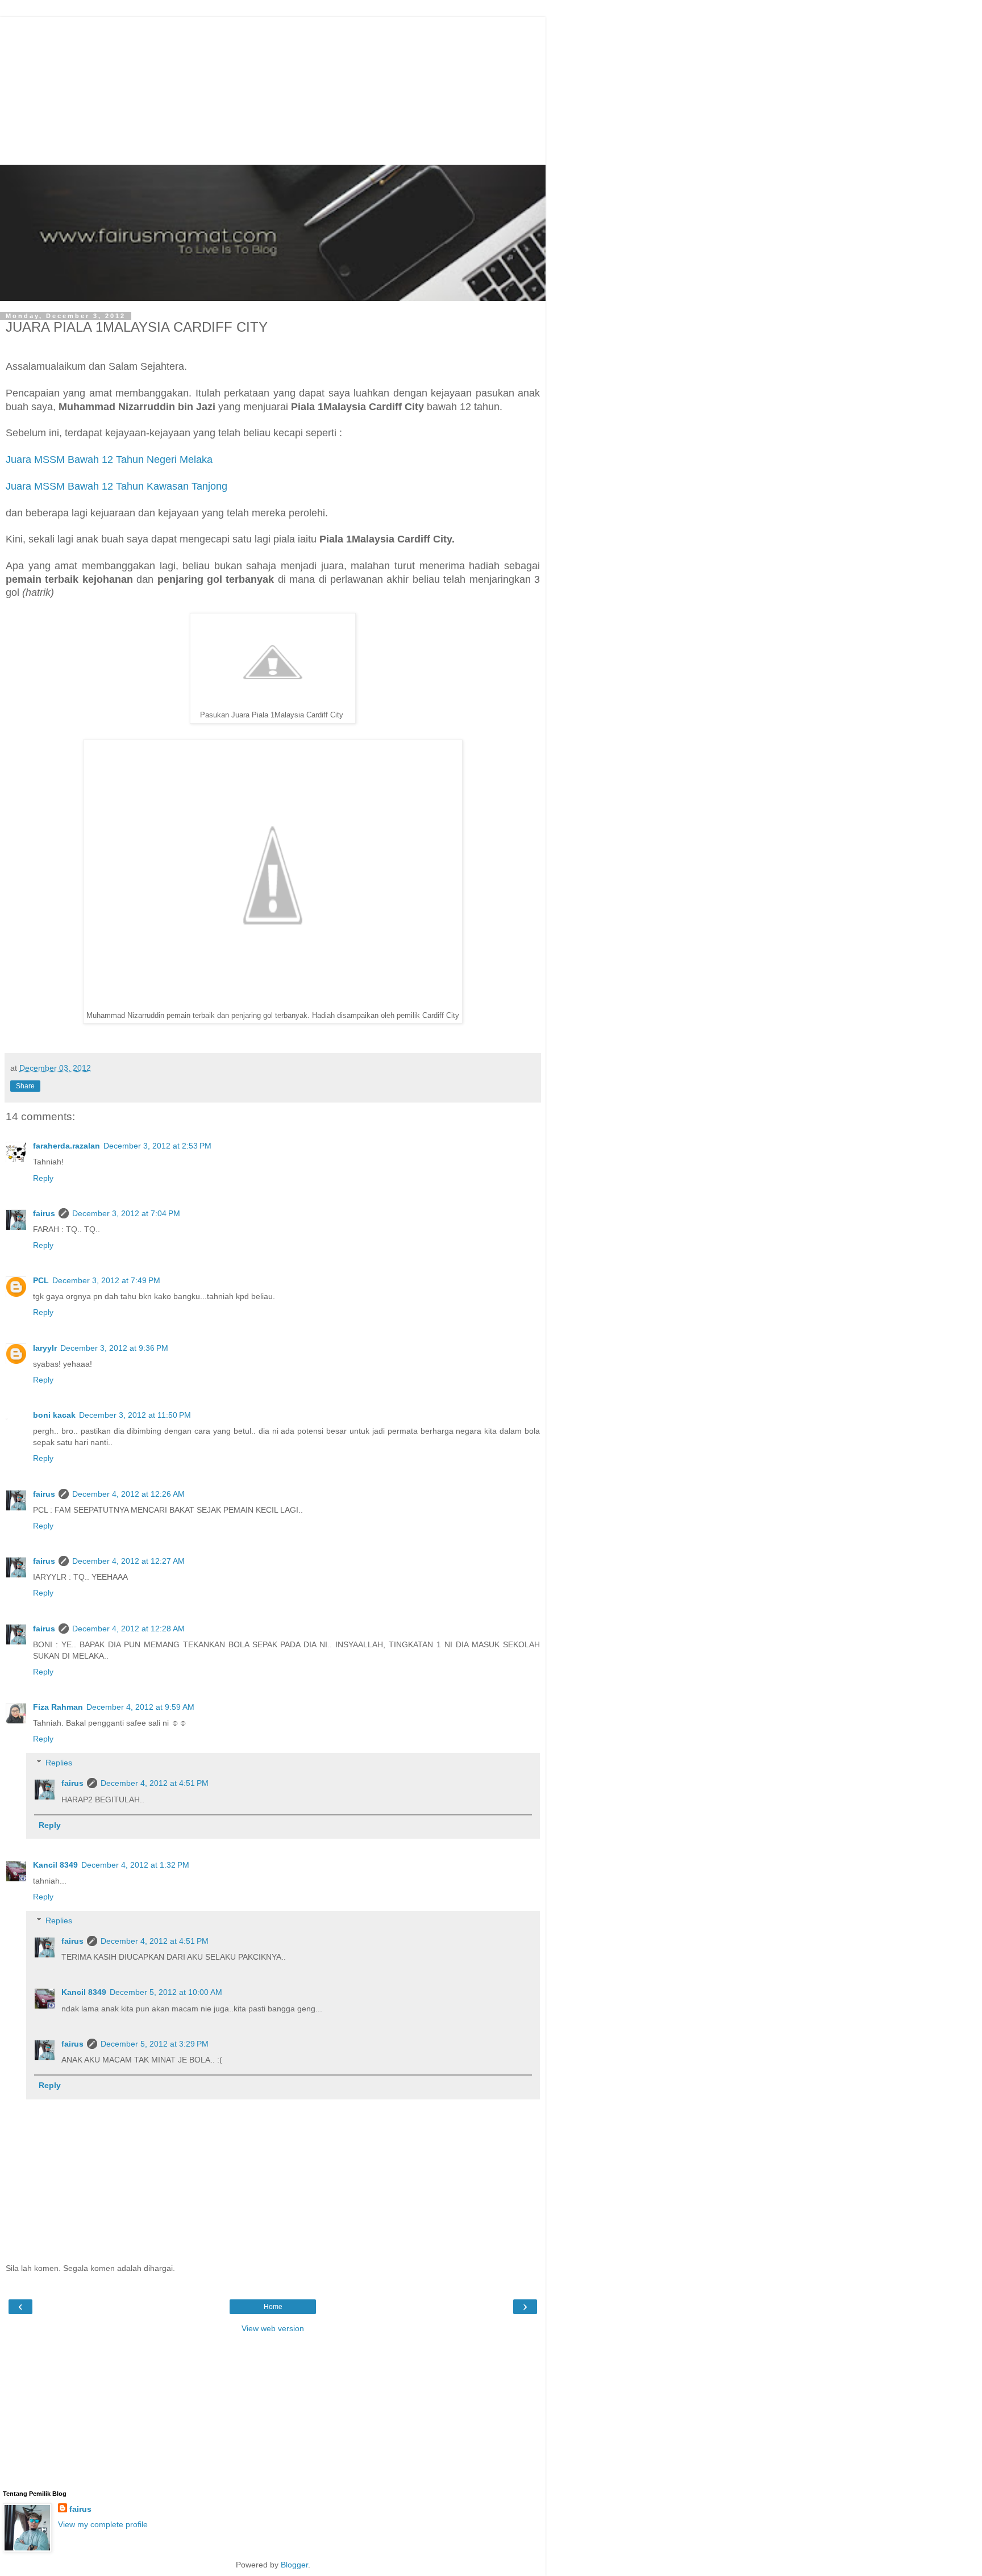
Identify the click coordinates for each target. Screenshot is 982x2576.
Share (25, 1086)
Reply (43, 1178)
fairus (44, 1213)
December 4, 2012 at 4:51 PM (155, 1783)
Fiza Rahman (58, 1707)
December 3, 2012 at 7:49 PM (106, 1280)
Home (273, 2307)
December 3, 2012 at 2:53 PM (157, 1146)
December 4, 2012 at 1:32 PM (135, 1865)
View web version (273, 2328)
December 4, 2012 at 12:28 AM (128, 1629)
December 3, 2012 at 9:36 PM (114, 1348)
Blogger (294, 2565)
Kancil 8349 (55, 1865)
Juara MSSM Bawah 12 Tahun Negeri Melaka (109, 460)
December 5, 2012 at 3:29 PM (155, 2044)
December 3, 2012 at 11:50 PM (135, 1415)
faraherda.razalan (66, 1146)
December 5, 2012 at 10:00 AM (166, 1992)
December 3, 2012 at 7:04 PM (126, 1213)
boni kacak (54, 1415)
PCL (41, 1280)
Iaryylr (45, 1348)
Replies (59, 1763)
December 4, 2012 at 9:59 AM (140, 1707)
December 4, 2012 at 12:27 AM (128, 1561)
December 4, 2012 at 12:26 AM (128, 1494)
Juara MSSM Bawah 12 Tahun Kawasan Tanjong (116, 486)
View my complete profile (103, 2524)
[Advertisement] (276, 88)
